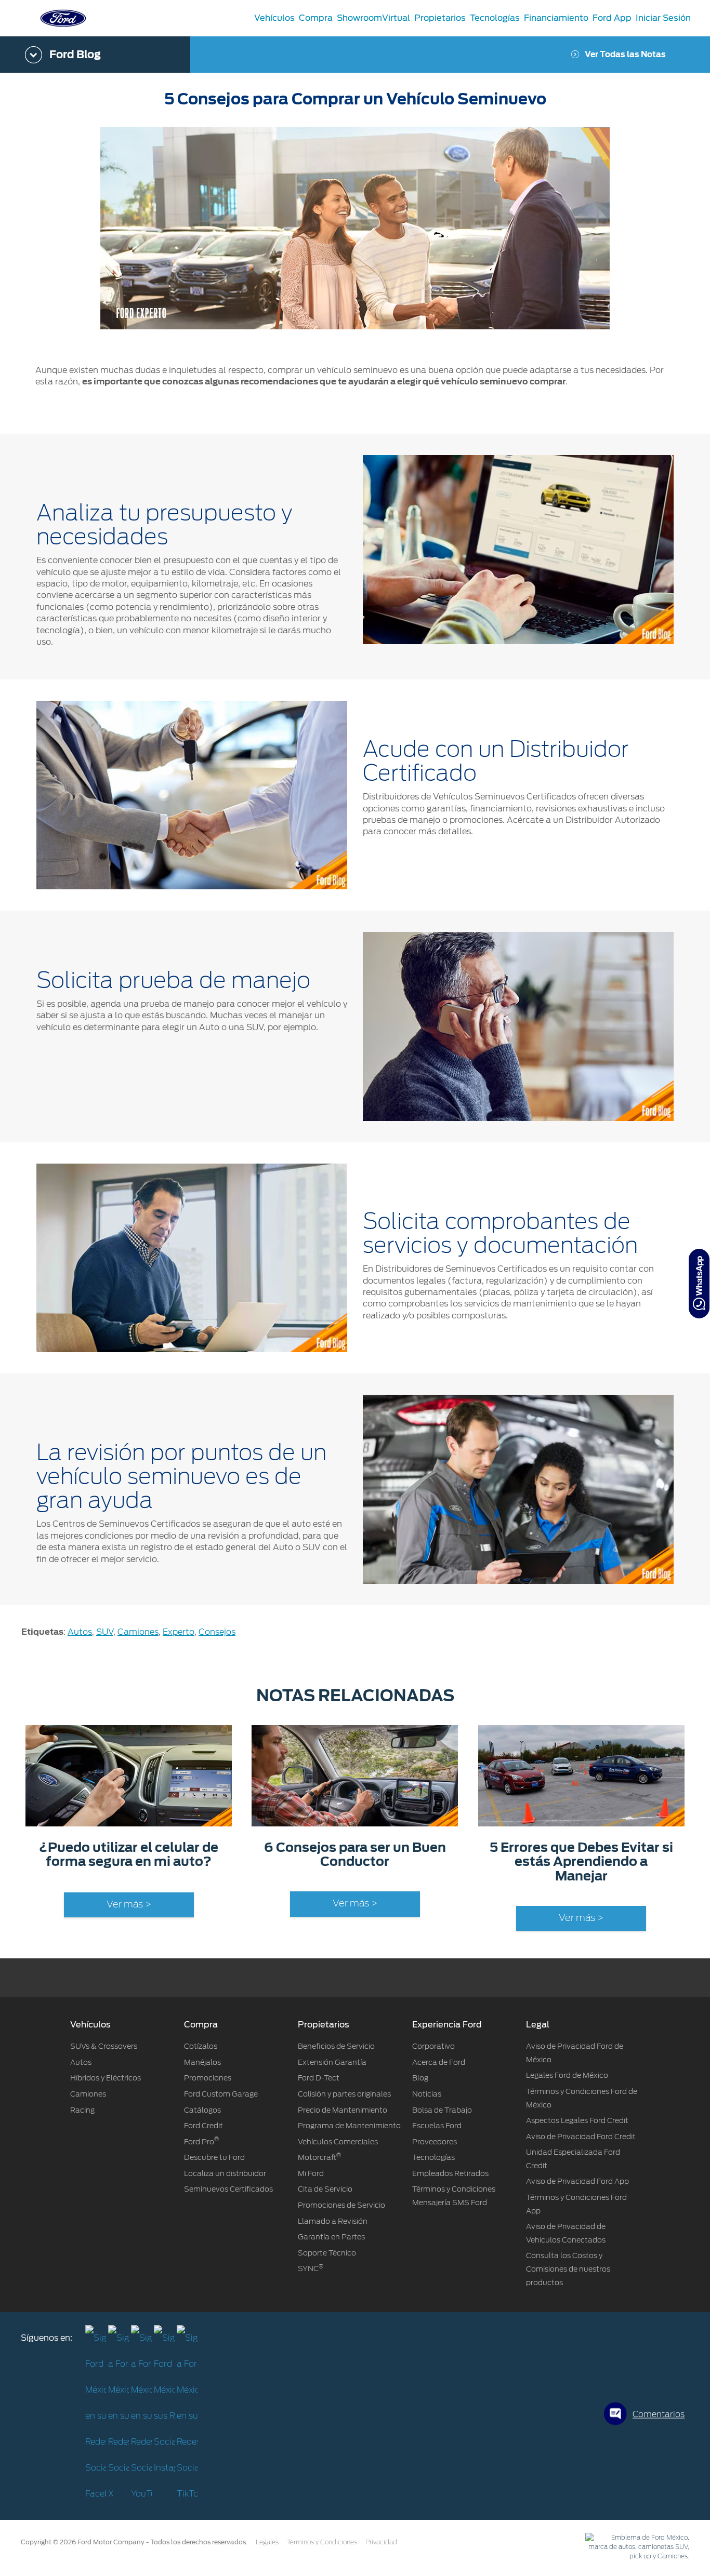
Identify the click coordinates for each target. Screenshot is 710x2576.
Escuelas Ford (437, 2126)
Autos (80, 1632)
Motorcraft (319, 2157)
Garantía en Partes (331, 2237)
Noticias (427, 2094)
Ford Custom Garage (221, 2094)
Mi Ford (311, 2173)
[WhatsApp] (699, 1284)
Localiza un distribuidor (225, 2173)
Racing (82, 2110)
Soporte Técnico (327, 2253)
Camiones (138, 1632)
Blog (420, 2078)
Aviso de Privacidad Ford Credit (581, 2137)
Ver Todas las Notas (625, 55)
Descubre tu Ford (214, 2157)
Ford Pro (201, 2142)
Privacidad (381, 2542)
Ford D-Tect (319, 2078)
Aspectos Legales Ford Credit (577, 2120)
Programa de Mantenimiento (349, 2126)
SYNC (311, 2268)
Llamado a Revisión (333, 2221)
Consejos (217, 1632)
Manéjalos (202, 2062)
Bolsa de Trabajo (442, 2110)
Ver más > (129, 1905)
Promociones (208, 2078)
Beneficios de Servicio (336, 2046)
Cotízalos (201, 2046)
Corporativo (433, 2046)
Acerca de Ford (439, 2062)
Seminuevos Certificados (228, 2189)
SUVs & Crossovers (104, 2046)
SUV (105, 1632)
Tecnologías (433, 2157)
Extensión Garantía (332, 2062)
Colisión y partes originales (344, 2094)
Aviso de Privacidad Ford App (577, 2181)
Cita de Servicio (325, 2189)
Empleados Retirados (450, 2173)
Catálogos (202, 2110)
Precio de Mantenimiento (343, 2110)
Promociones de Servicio (341, 2205)
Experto (179, 1632)
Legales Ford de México (567, 2075)
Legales (267, 2542)
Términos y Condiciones (322, 2542)
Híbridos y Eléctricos (106, 2078)
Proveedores (435, 2142)
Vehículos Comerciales (338, 2142)
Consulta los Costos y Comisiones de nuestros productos (568, 2269)
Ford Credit (203, 2126)
